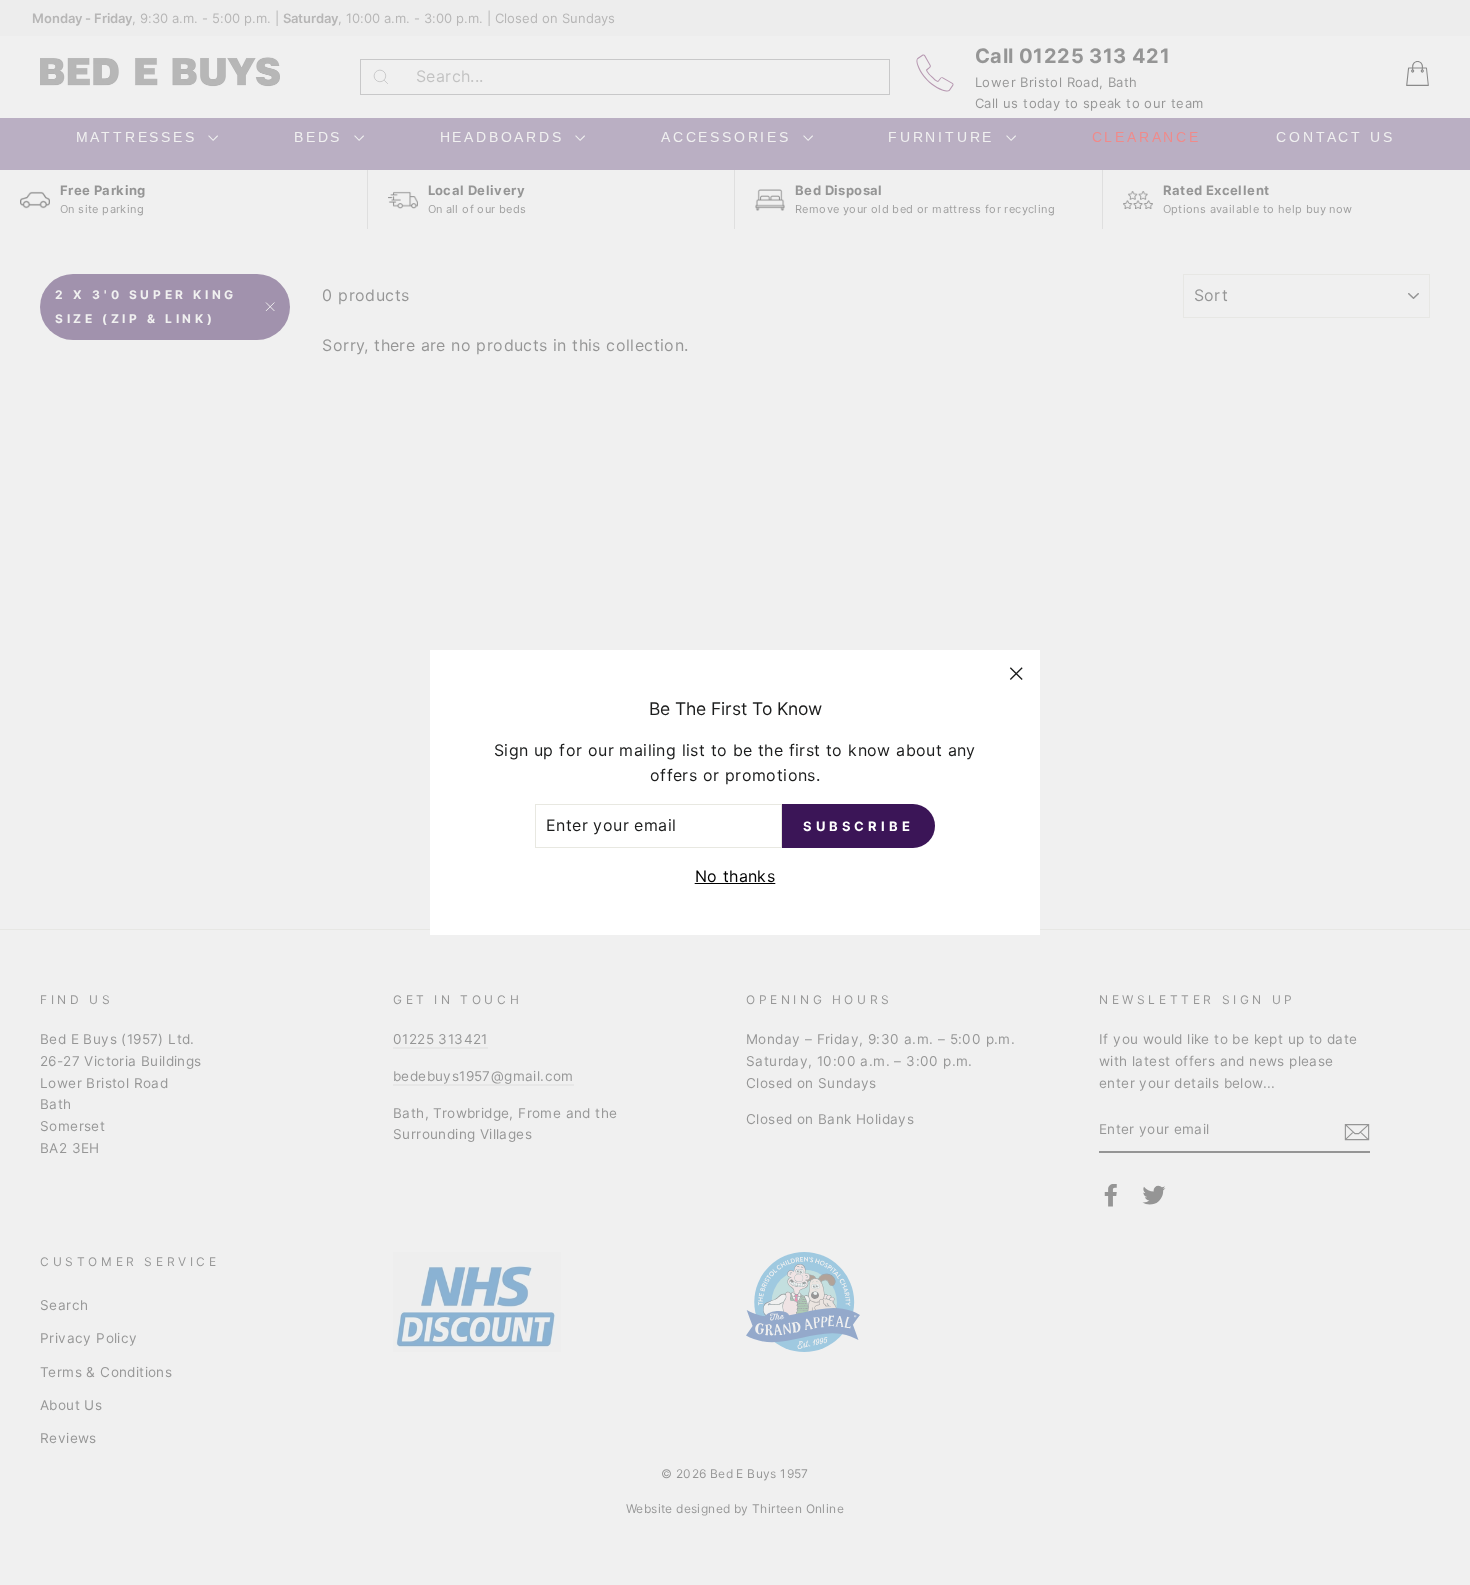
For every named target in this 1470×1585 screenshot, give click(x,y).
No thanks (735, 876)
